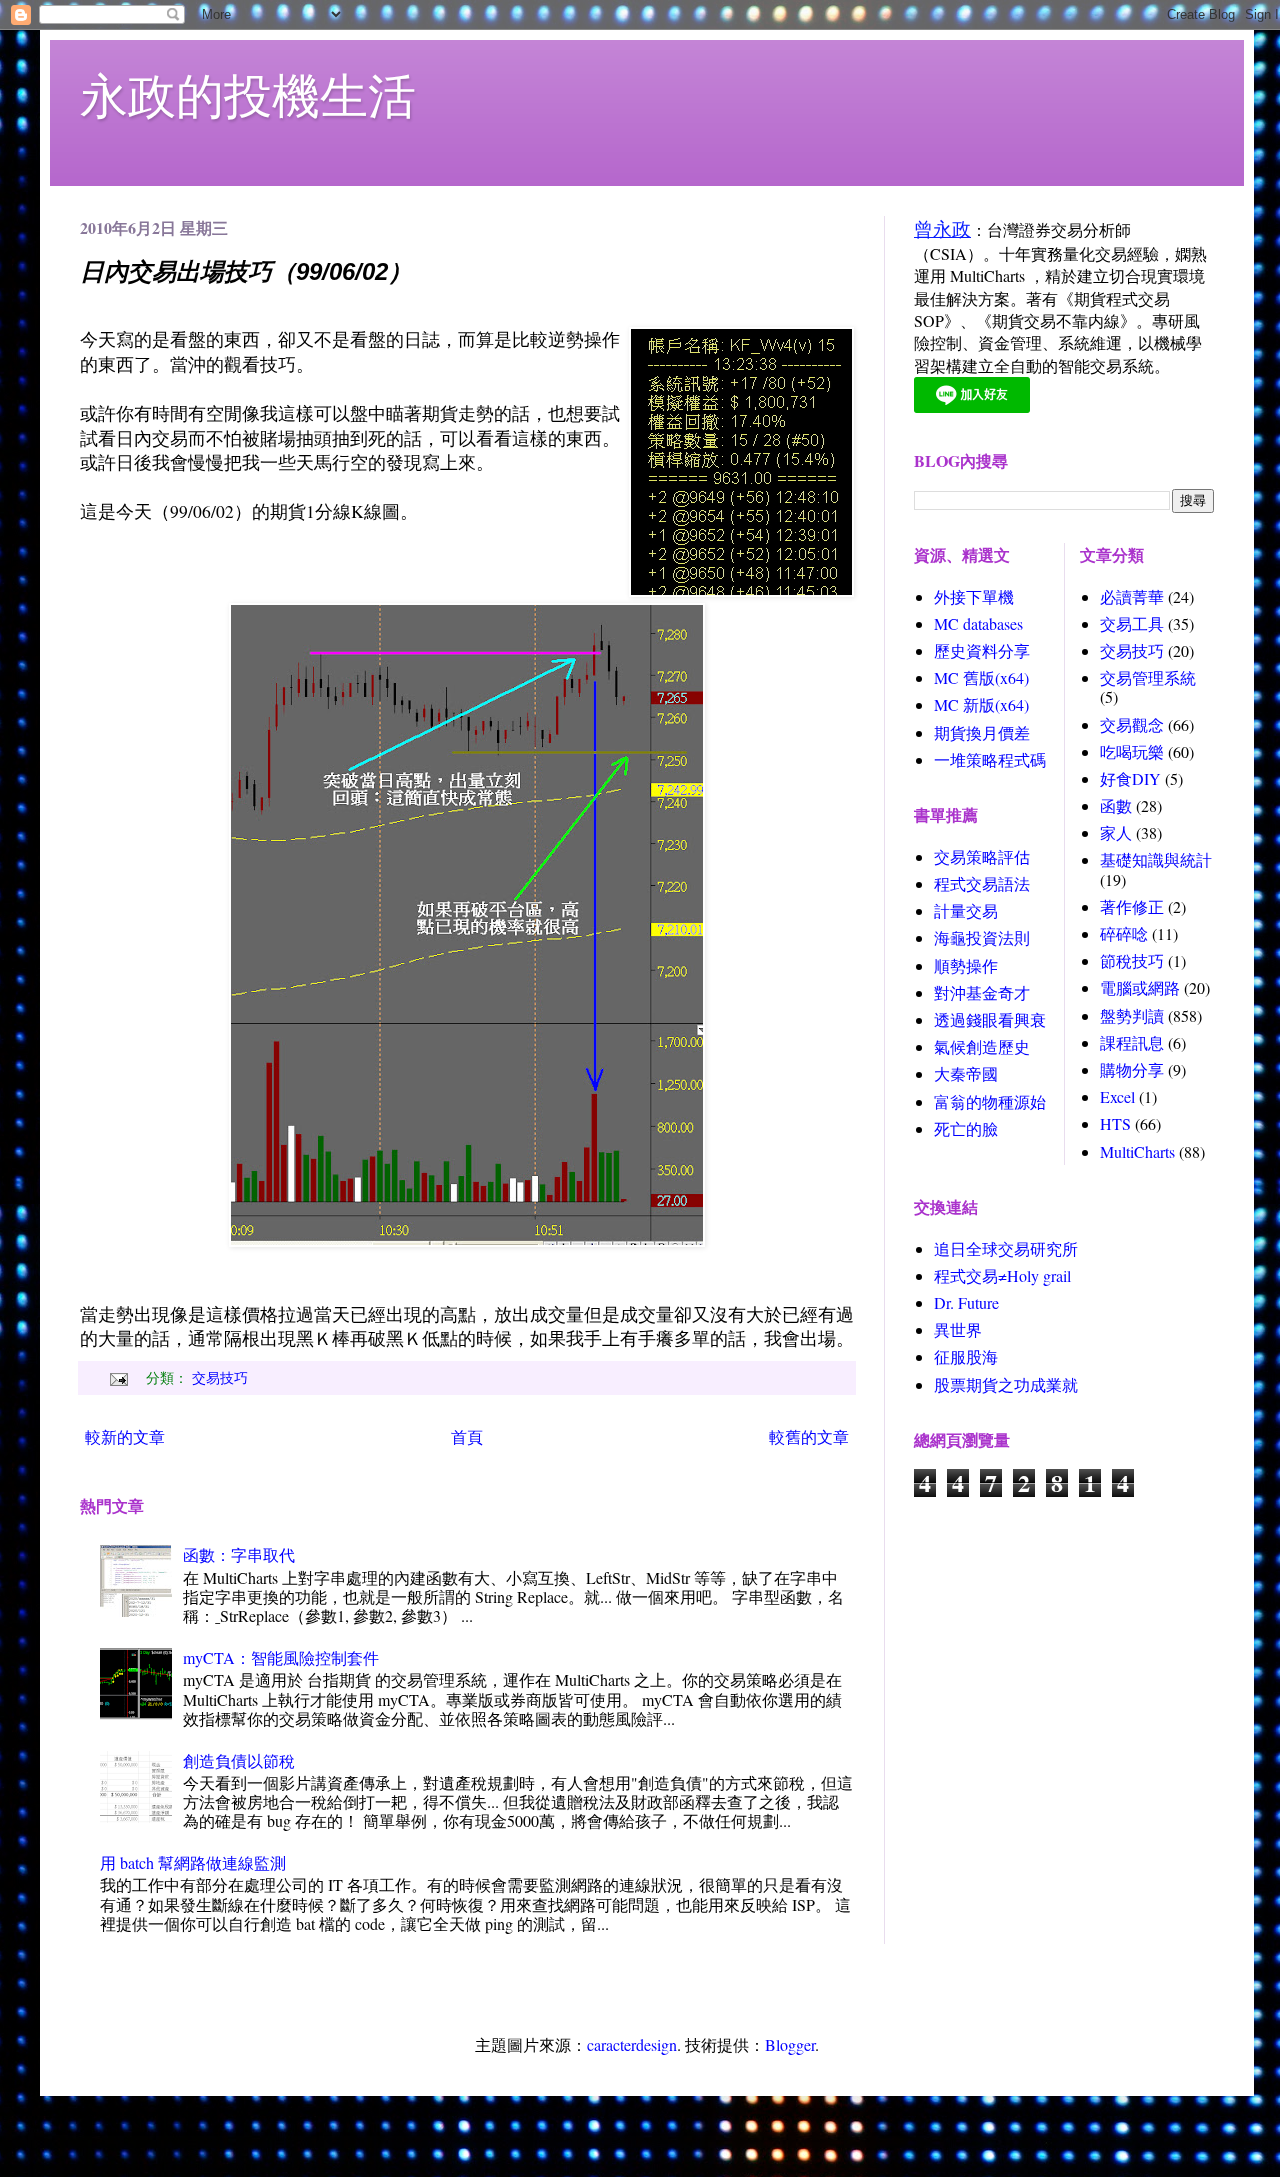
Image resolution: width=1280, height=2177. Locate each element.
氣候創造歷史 (982, 1046)
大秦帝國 (966, 1073)
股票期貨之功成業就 (1006, 1384)
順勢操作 (966, 965)
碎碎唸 (1124, 933)
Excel (1117, 1096)
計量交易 (966, 910)
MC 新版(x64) (981, 704)
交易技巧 (220, 1377)
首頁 (467, 1436)
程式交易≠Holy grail (1002, 1275)
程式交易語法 (982, 883)
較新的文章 (125, 1436)
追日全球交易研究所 (1006, 1248)
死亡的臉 (966, 1128)
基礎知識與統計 (1156, 859)
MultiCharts (1137, 1151)
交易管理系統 (1148, 677)
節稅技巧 (1132, 960)
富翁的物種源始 (990, 1101)
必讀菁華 (1132, 596)
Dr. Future (966, 1302)
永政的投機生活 (248, 94)
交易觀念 (1132, 724)
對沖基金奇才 (982, 992)
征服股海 (966, 1356)
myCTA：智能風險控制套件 (281, 1657)
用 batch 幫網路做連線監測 (193, 1862)
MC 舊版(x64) (981, 677)
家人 (1116, 832)
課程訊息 (1132, 1042)
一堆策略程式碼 (990, 759)
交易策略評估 (982, 856)
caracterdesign (632, 2044)
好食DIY (1130, 778)
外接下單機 (974, 596)
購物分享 (1132, 1069)
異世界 (958, 1329)
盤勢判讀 (1132, 1015)
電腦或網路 (1140, 987)
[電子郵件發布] (116, 1377)
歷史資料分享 (982, 650)
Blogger (790, 2044)
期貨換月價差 (982, 732)
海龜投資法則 (982, 937)
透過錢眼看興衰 (990, 1019)
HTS (1115, 1123)
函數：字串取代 (239, 1554)
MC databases (978, 623)
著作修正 (1132, 906)
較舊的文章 (809, 1436)
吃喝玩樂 (1132, 751)
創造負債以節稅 (239, 1760)
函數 (1116, 805)
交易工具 (1132, 623)
